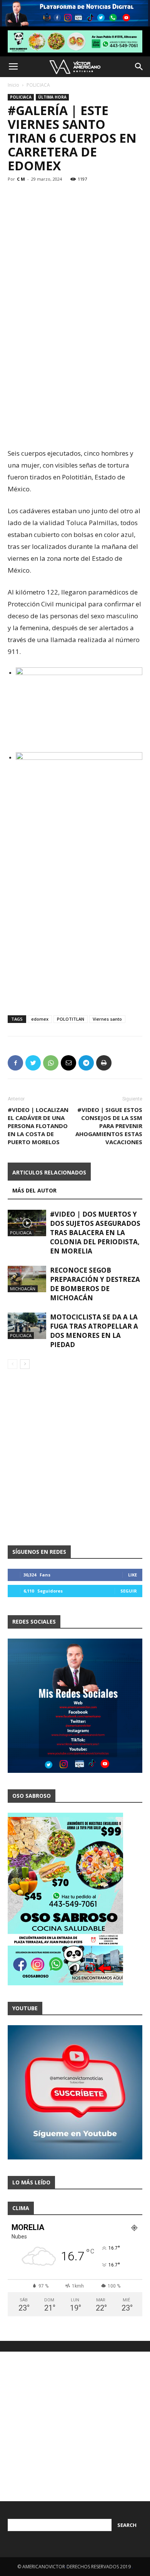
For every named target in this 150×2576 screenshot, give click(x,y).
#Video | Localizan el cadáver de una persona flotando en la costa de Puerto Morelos (38, 1126)
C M (21, 179)
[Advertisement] (75, 364)
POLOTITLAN (71, 1019)
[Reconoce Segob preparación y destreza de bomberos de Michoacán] (27, 1279)
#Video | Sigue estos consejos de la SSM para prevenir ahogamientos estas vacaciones (109, 1126)
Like (132, 1575)
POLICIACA (38, 85)
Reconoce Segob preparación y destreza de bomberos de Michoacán (95, 1284)
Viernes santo (107, 1019)
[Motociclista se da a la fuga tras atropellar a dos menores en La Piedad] (27, 1326)
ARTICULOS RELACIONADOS (49, 1172)
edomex (40, 1019)
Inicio (13, 85)
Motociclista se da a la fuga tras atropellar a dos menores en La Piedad (94, 1331)
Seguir (129, 1591)
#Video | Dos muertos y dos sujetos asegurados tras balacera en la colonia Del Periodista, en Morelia (95, 1233)
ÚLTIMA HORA (52, 97)
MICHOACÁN (23, 1289)
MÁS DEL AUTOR (34, 1190)
